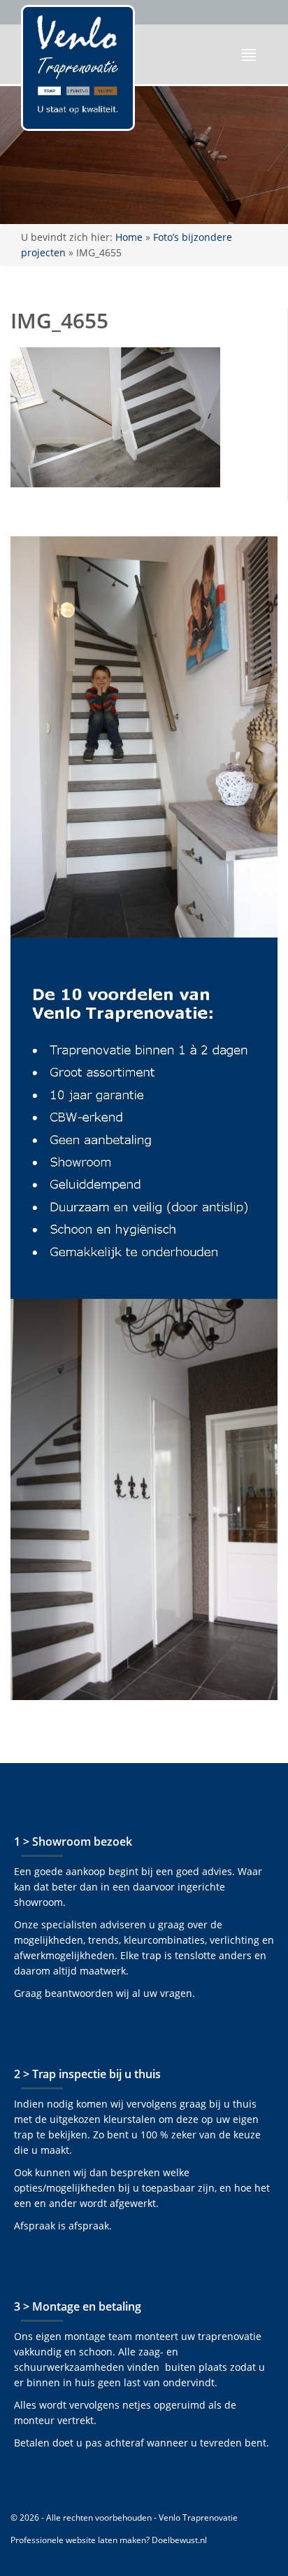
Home (129, 237)
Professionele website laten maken (78, 2540)
